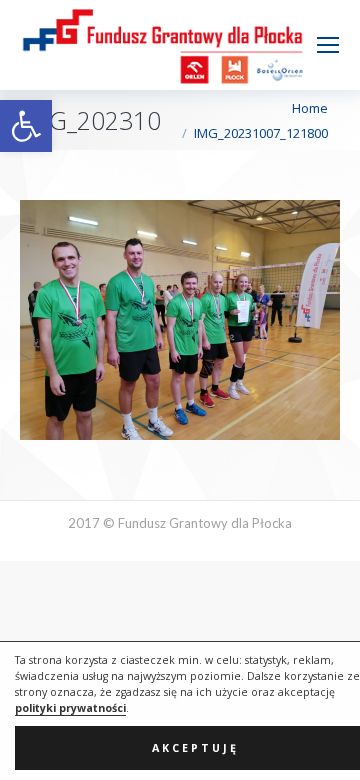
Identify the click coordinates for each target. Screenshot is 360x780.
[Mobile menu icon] (328, 45)
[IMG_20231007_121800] (180, 320)
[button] (26, 126)
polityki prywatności (70, 708)
